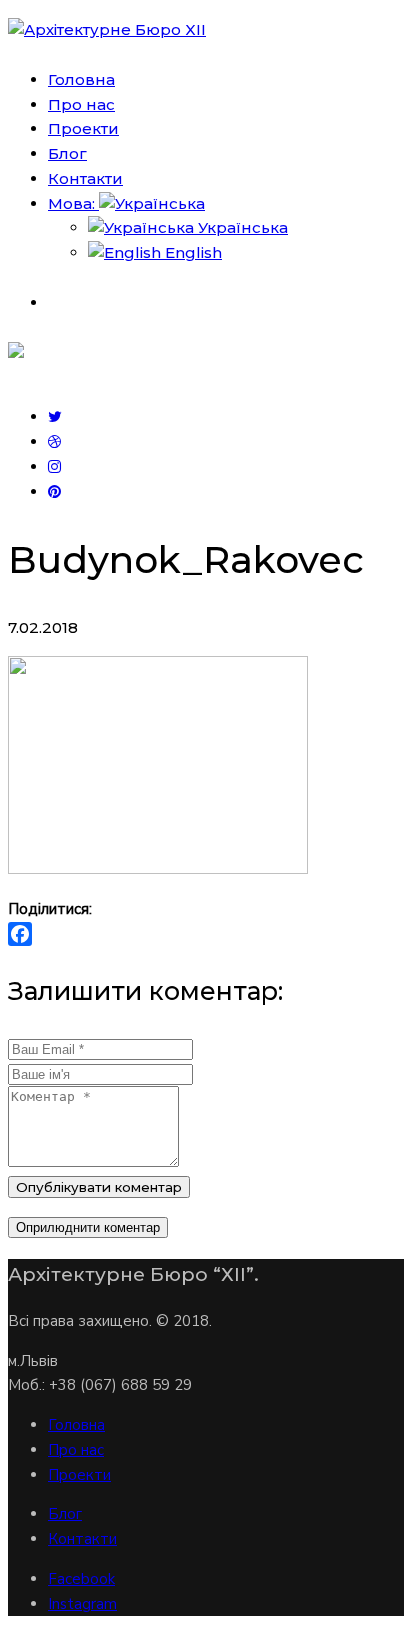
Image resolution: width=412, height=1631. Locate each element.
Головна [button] (81, 79)
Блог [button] (67, 153)
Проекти (79, 1475)
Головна (76, 1425)
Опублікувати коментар (99, 1187)
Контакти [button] (85, 178)
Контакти (82, 1539)
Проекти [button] (83, 128)
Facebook (81, 1579)
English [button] (191, 252)
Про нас (76, 1450)
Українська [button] (241, 227)
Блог (65, 1514)
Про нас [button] (81, 104)
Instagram (82, 1604)
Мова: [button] (73, 203)
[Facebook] (206, 934)
